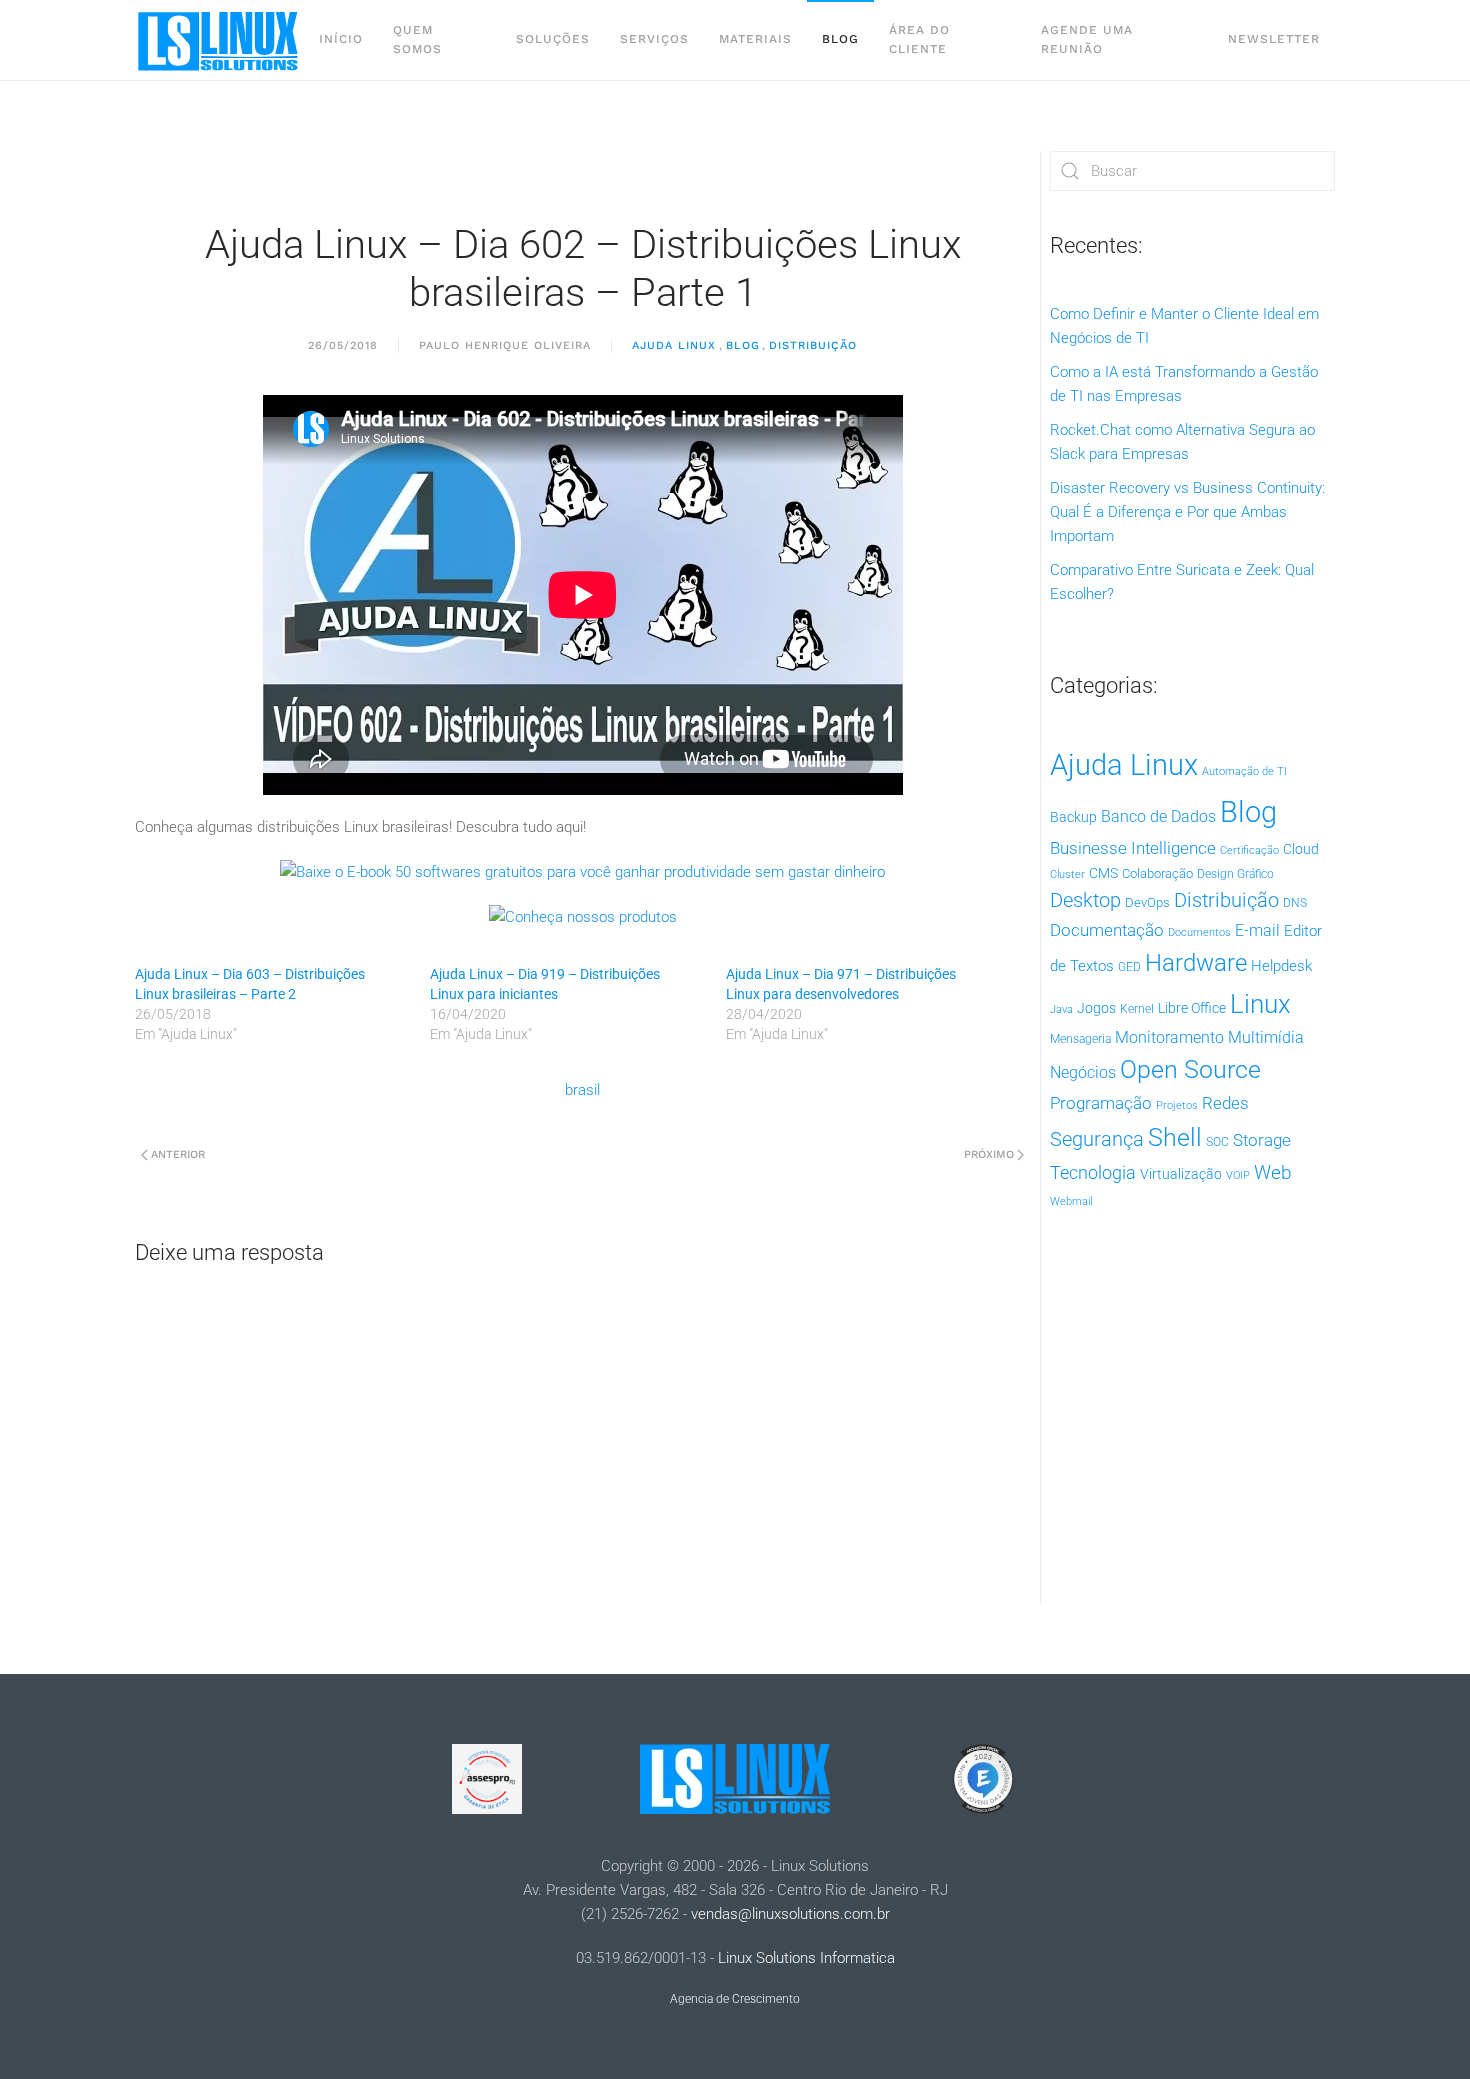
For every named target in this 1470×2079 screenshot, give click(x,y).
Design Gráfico (1235, 874)
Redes (1225, 1103)
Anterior (178, 1154)
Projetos (1177, 1105)
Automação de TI (1244, 771)
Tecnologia (1093, 1172)
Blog (840, 39)
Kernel (1137, 1009)
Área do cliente (919, 39)
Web (1273, 1173)
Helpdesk (1281, 966)
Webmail (1071, 1201)
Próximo (989, 1154)
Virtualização (1181, 1174)
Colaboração (1157, 873)
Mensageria (1080, 1039)
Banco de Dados (1158, 816)
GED (1129, 967)
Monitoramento (1169, 1037)
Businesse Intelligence (1133, 848)
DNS (1295, 903)
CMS (1103, 873)
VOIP (1238, 1175)
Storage (1262, 1140)
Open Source (1190, 1069)
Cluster (1067, 874)
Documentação (1107, 930)
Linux (1260, 1004)
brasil (582, 1090)
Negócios (1083, 1073)
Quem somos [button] (417, 39)
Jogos (1096, 1008)
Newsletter (1274, 39)
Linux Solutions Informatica (806, 1958)
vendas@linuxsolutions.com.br (790, 1914)
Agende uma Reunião (1087, 39)
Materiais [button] (755, 39)
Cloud (1301, 849)
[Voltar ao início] (219, 40)
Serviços (654, 39)
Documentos (1199, 932)
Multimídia (1266, 1037)
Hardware (1196, 963)
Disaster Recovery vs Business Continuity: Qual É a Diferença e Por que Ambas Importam (1187, 512)
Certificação (1249, 850)
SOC (1217, 1142)
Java (1061, 1009)
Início (341, 39)
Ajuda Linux (674, 345)
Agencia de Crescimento (735, 1999)
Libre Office (1192, 1008)
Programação (1101, 1103)
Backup (1073, 817)
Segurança (1097, 1139)
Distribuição (813, 345)
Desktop (1085, 900)
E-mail (1257, 930)
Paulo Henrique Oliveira (505, 345)
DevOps (1147, 902)
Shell (1175, 1137)
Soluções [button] (553, 39)
